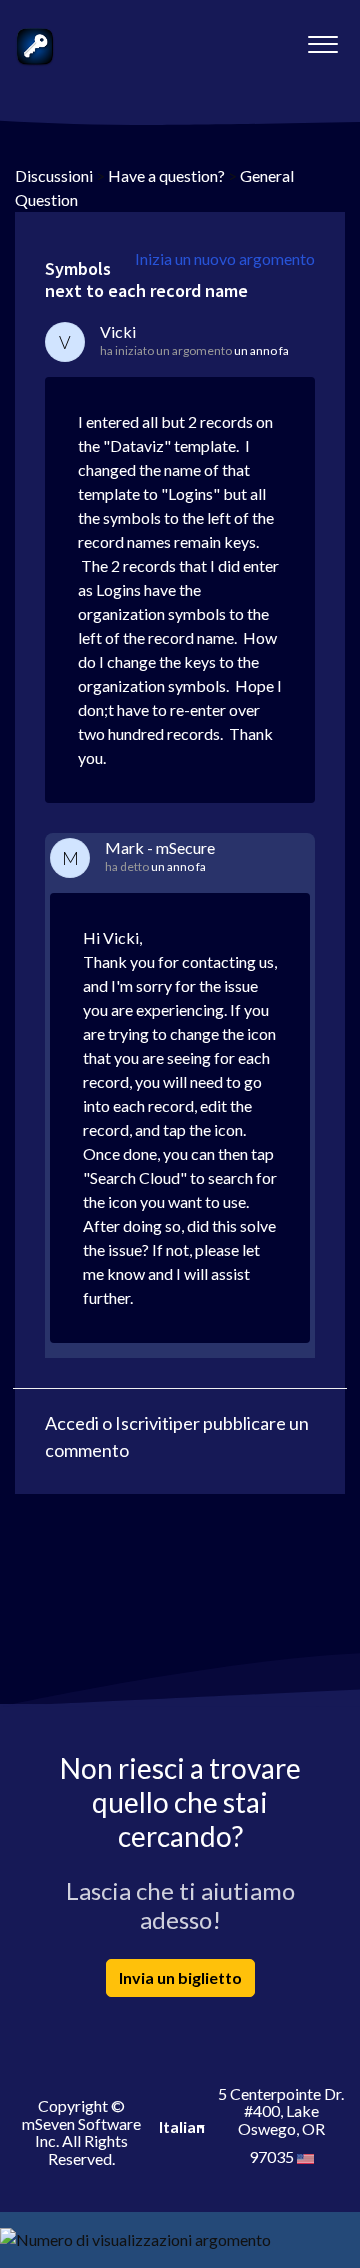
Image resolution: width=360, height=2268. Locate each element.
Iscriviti (144, 1423)
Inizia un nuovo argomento (225, 258)
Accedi (72, 1423)
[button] (322, 39)
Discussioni (54, 175)
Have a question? (166, 175)
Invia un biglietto (180, 1977)
